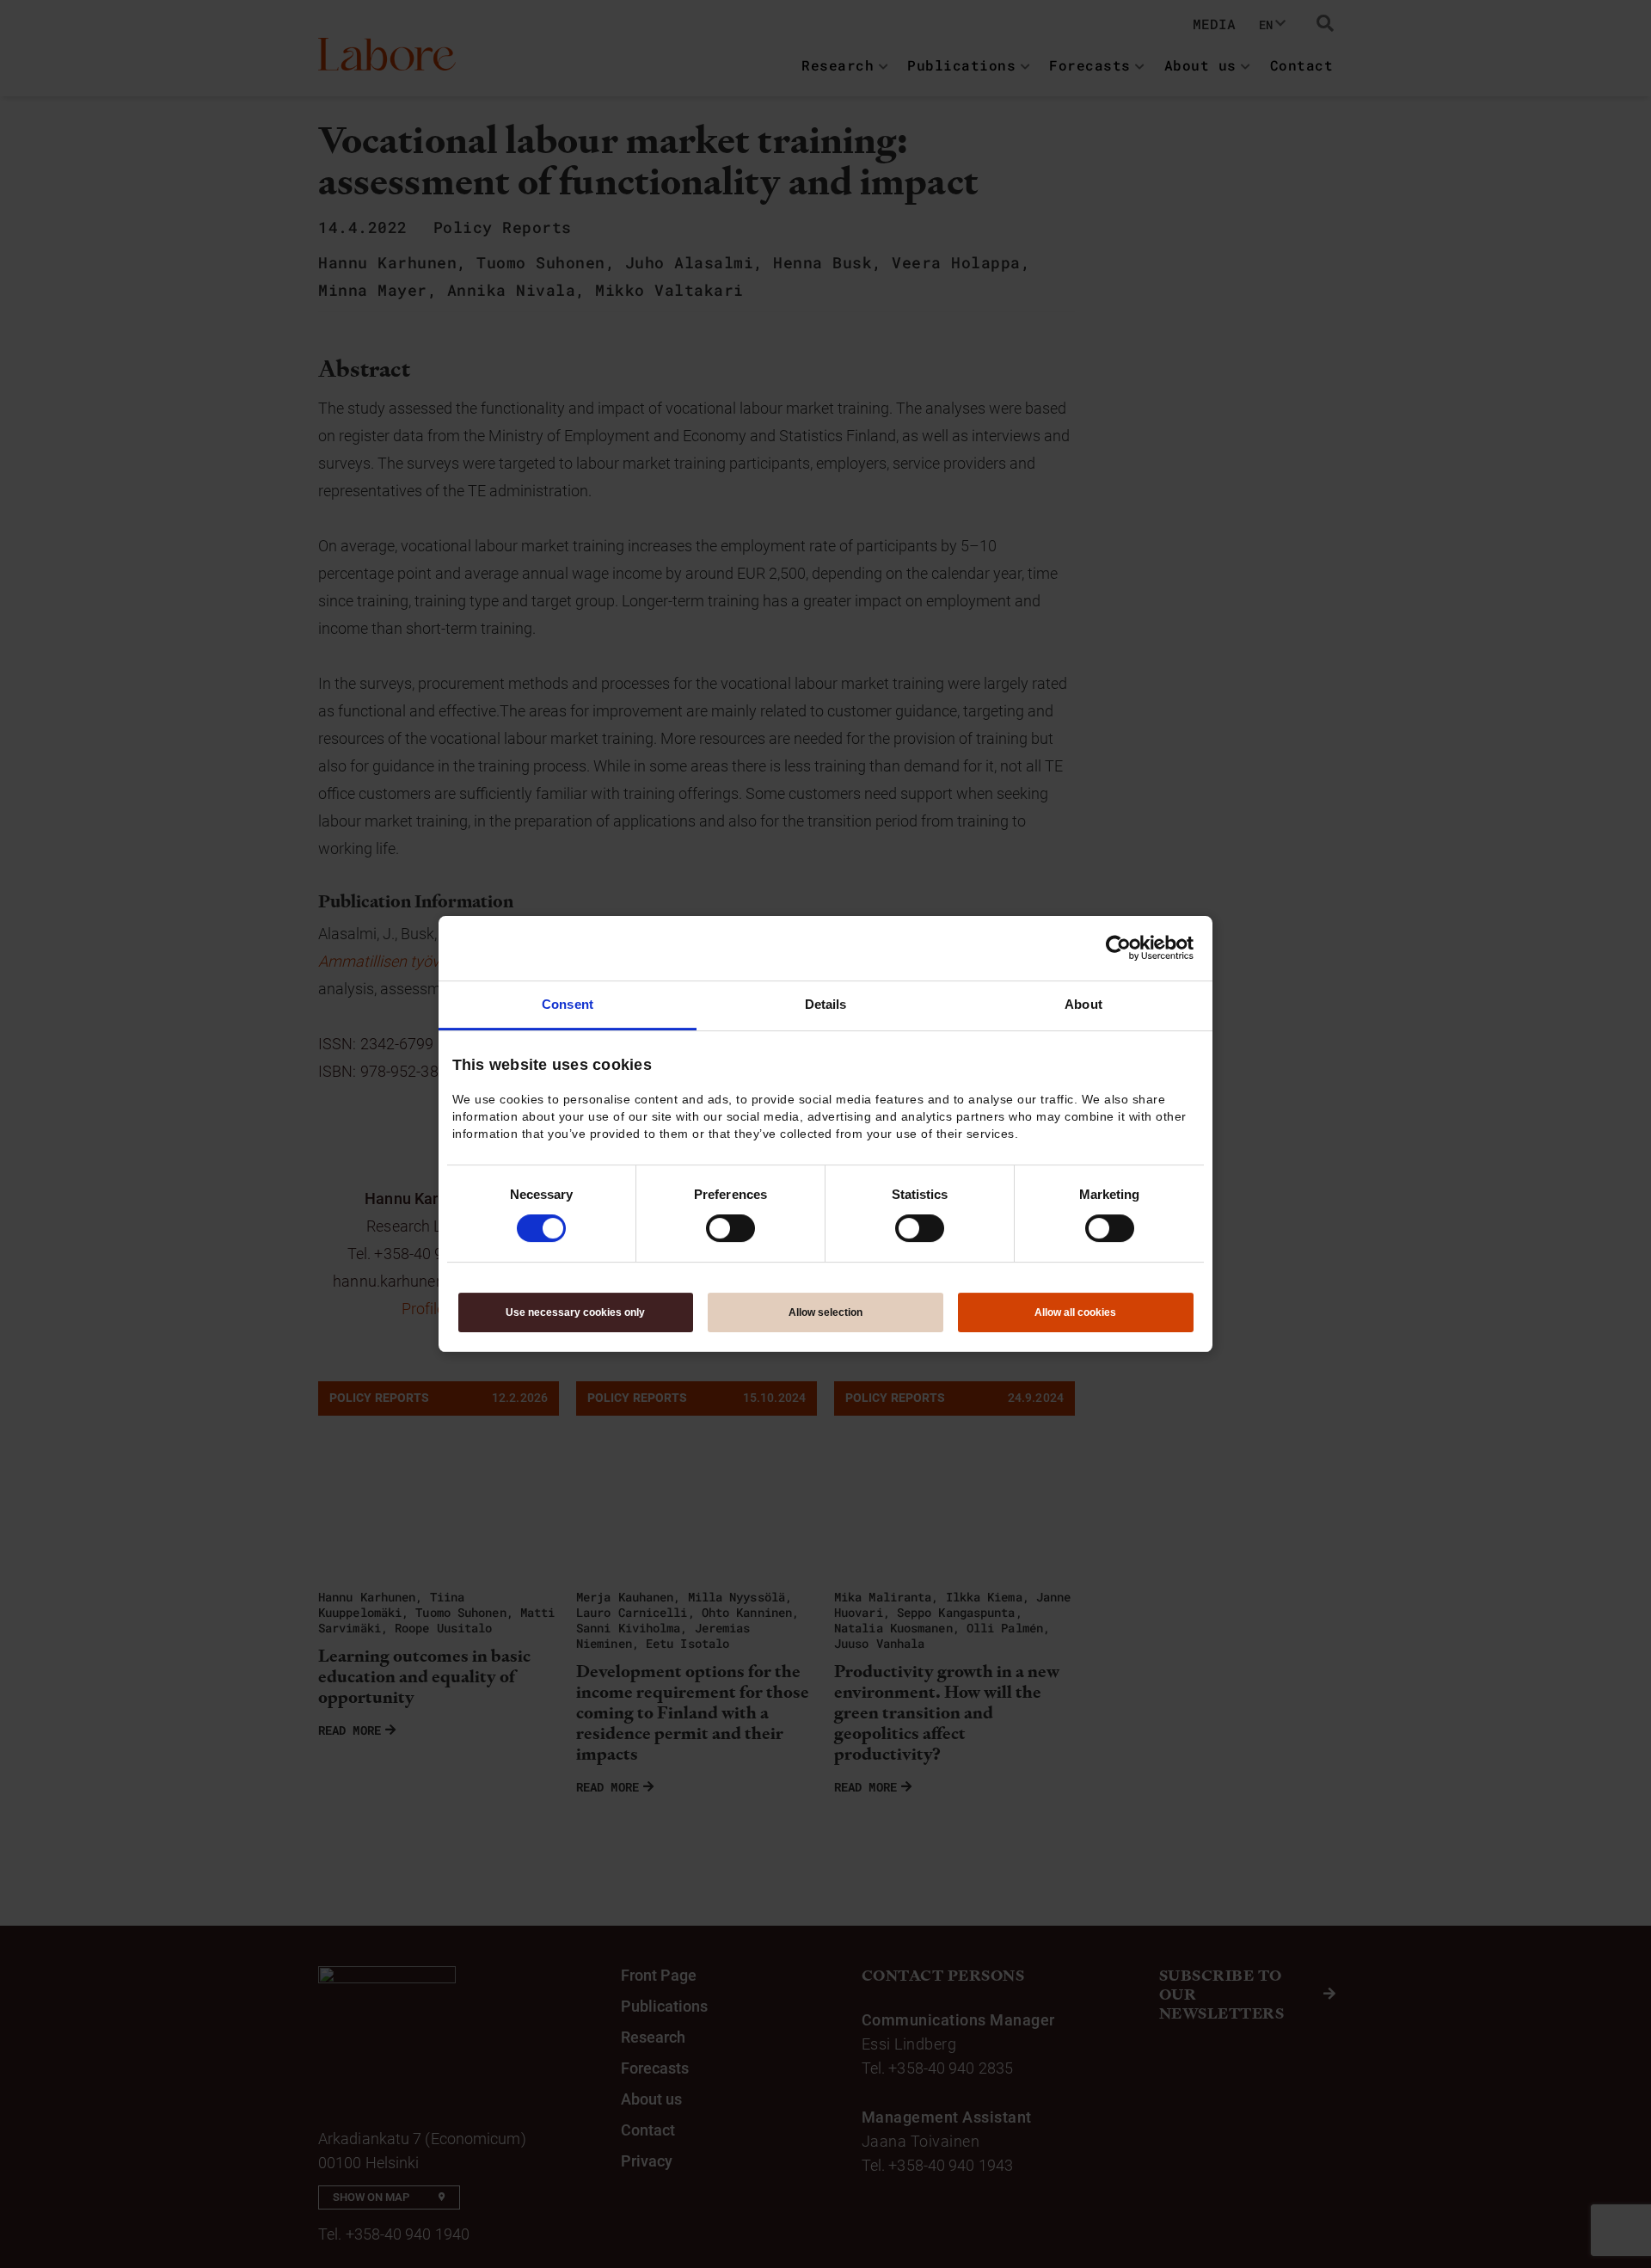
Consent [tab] (568, 1004)
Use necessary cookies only (575, 1312)
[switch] (730, 1228)
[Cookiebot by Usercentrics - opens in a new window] (1118, 948)
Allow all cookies (1075, 1312)
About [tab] (1083, 1004)
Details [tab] (826, 1004)
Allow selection (825, 1312)
